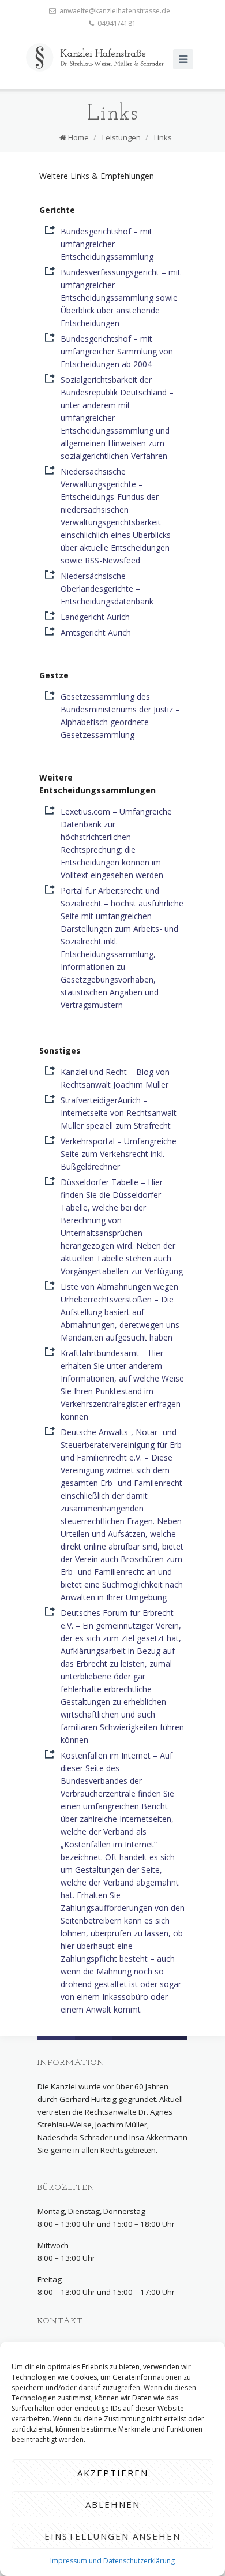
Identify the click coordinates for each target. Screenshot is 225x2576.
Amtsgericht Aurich (96, 632)
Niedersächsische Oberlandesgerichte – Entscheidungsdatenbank (107, 589)
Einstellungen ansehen (112, 2536)
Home (78, 137)
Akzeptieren (113, 2473)
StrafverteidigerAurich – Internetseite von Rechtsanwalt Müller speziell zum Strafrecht (119, 1113)
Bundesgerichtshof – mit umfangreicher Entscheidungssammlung (107, 244)
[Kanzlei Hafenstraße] (95, 57)
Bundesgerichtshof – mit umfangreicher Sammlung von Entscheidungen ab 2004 (117, 351)
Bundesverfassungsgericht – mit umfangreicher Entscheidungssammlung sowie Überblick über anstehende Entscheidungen (121, 298)
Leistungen (121, 137)
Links (163, 137)
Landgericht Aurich (95, 617)
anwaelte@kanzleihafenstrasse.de (115, 11)
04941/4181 (117, 23)
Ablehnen (113, 2504)
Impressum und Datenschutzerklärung (112, 2561)
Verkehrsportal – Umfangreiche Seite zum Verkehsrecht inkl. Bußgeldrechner (119, 1154)
